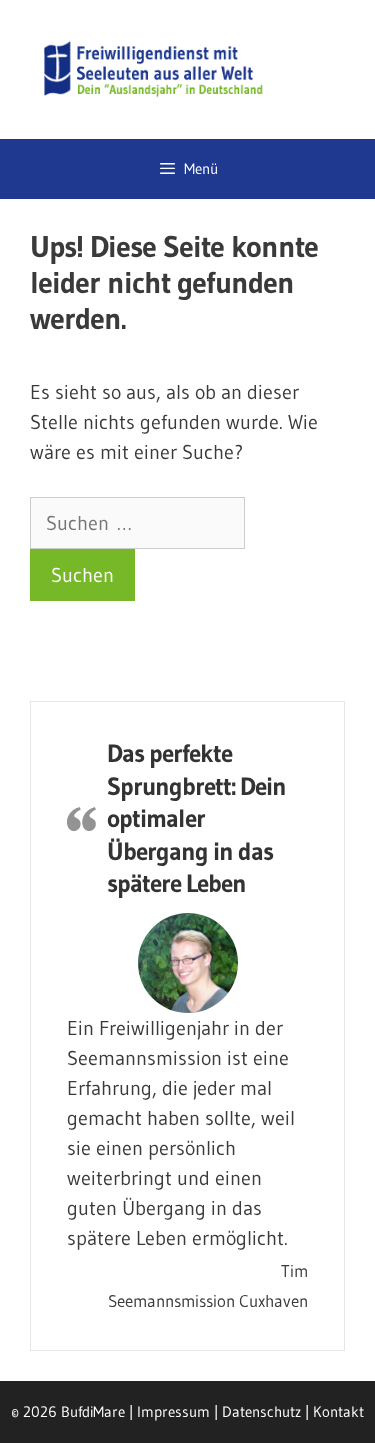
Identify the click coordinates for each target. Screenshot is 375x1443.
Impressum (173, 1411)
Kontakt (338, 1411)
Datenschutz (261, 1411)
